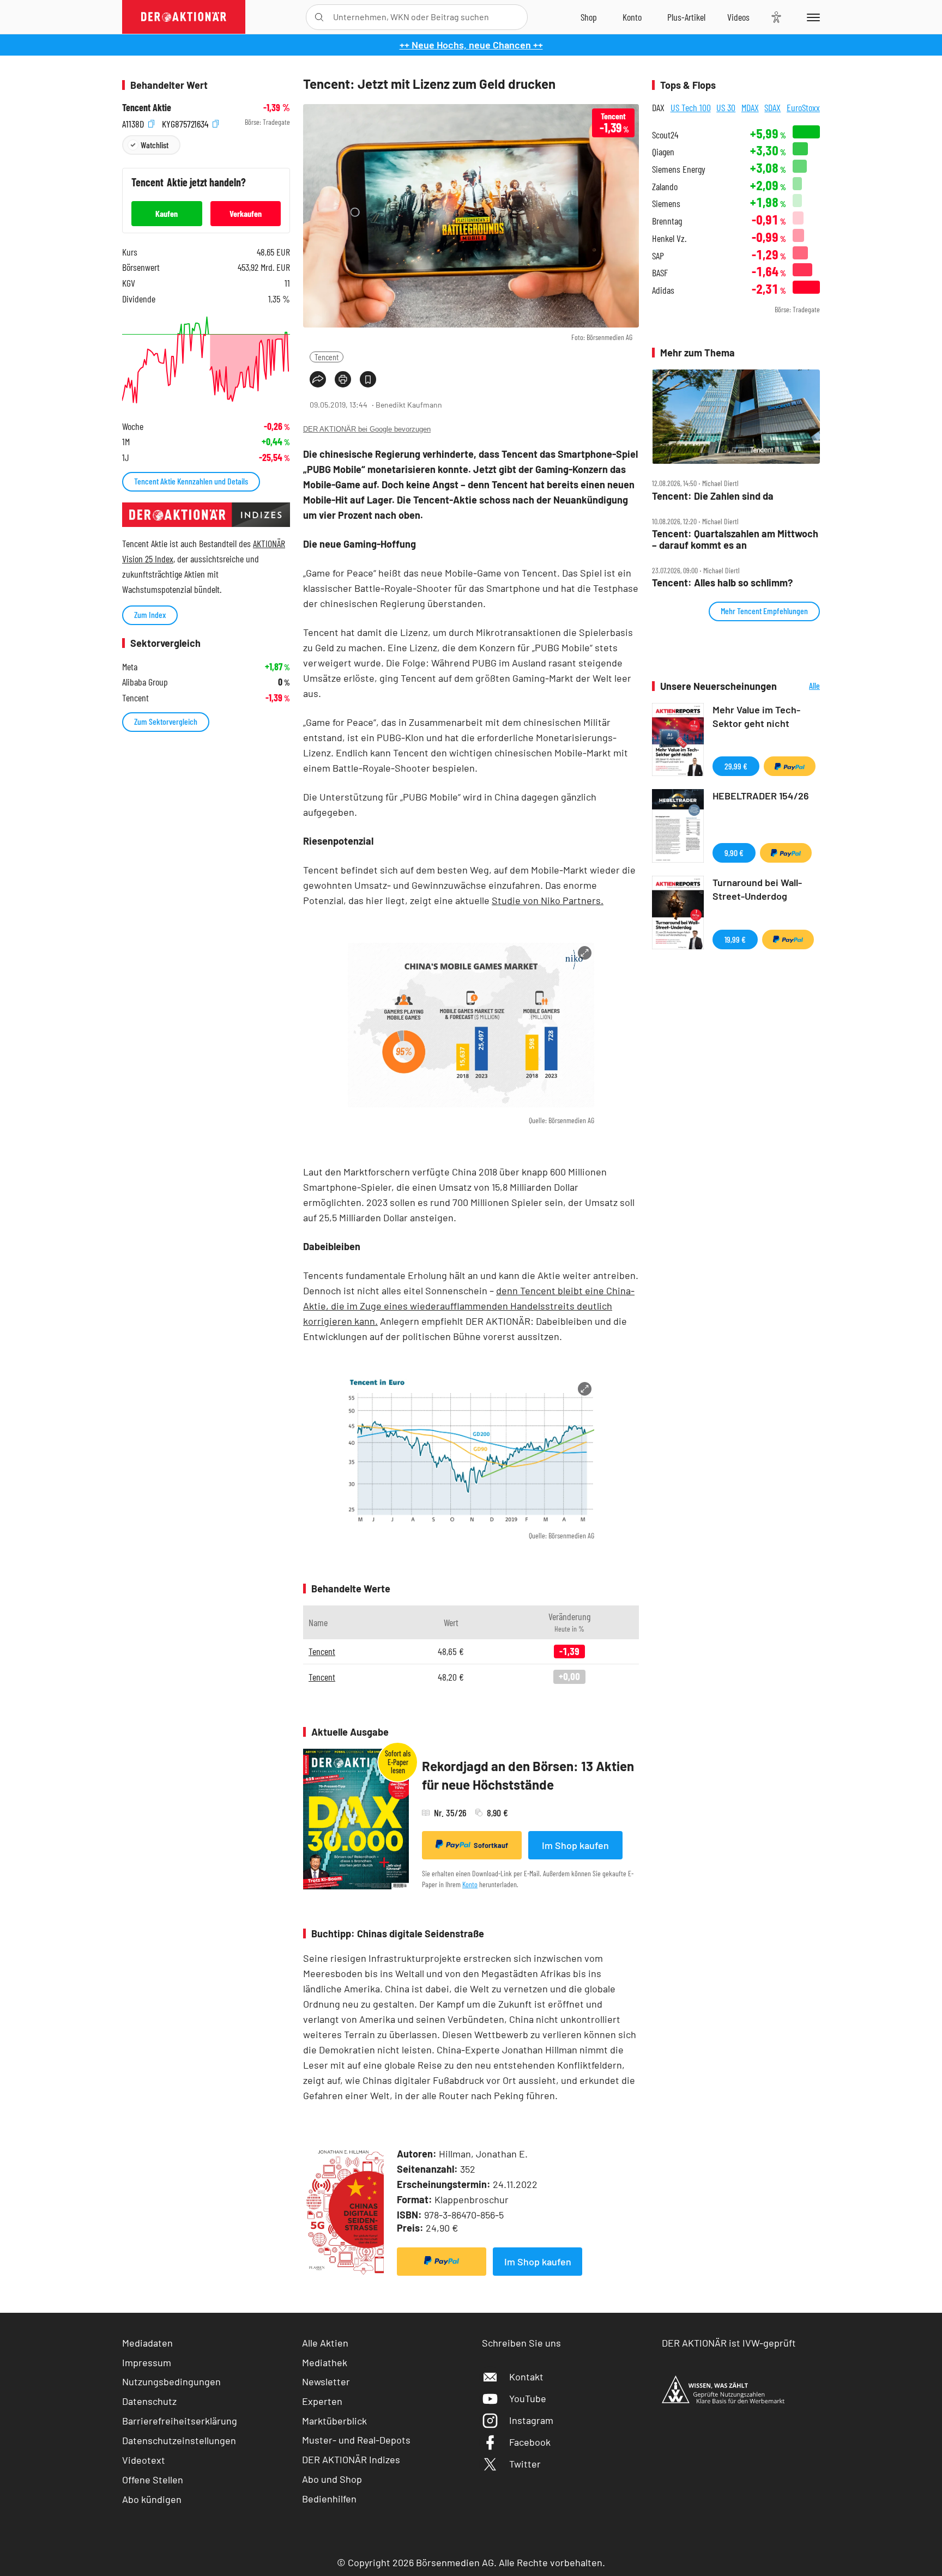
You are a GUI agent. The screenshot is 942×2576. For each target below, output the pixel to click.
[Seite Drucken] (343, 379)
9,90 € (734, 853)
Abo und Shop (332, 2479)
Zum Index (150, 614)
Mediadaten (147, 2343)
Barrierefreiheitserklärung (180, 2421)
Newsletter (326, 2381)
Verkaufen (246, 213)
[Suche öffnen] (319, 17)
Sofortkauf (491, 1845)
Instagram (531, 2420)
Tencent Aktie (147, 108)
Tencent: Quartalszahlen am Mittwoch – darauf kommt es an (735, 539)
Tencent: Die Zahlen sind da (713, 496)
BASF (660, 273)
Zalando (665, 187)
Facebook (530, 2442)
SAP (658, 256)
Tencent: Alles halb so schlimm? (722, 583)
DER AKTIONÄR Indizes (351, 2459)
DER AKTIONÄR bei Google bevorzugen (367, 429)
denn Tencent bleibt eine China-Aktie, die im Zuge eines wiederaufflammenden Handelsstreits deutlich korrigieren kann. (469, 1306)
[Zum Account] (632, 17)
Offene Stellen (153, 2480)
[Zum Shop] (589, 17)
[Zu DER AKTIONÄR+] (686, 17)
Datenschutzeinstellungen (179, 2440)
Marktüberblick (334, 2421)
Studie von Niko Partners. (548, 900)
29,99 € (736, 766)
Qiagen (663, 152)
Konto (470, 1884)
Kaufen (167, 213)
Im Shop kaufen (575, 1845)
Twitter (525, 2464)
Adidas (663, 290)
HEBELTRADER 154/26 (761, 796)
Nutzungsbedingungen (171, 2381)
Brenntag (667, 221)
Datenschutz (149, 2401)
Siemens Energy (679, 169)
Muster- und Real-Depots (356, 2440)
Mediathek (325, 2362)
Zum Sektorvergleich (166, 721)
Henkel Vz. (669, 238)
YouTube (528, 2398)
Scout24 (665, 135)
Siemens (666, 204)
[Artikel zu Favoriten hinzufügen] (368, 379)
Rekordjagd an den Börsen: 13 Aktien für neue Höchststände (528, 1775)
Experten (322, 2401)
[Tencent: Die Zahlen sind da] (736, 417)
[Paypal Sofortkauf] (442, 2262)
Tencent (327, 357)
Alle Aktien (325, 2343)
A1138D (134, 122)
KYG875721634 (186, 122)
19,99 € (735, 939)
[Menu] (811, 17)
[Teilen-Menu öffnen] (318, 379)
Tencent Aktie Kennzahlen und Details (191, 481)
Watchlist (155, 145)
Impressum (147, 2362)
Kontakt (526, 2377)
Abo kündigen (152, 2499)
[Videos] (738, 17)
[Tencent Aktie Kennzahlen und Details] (206, 360)
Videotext (144, 2460)
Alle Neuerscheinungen (801, 686)
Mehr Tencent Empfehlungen (764, 611)
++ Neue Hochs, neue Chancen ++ (471, 45)
